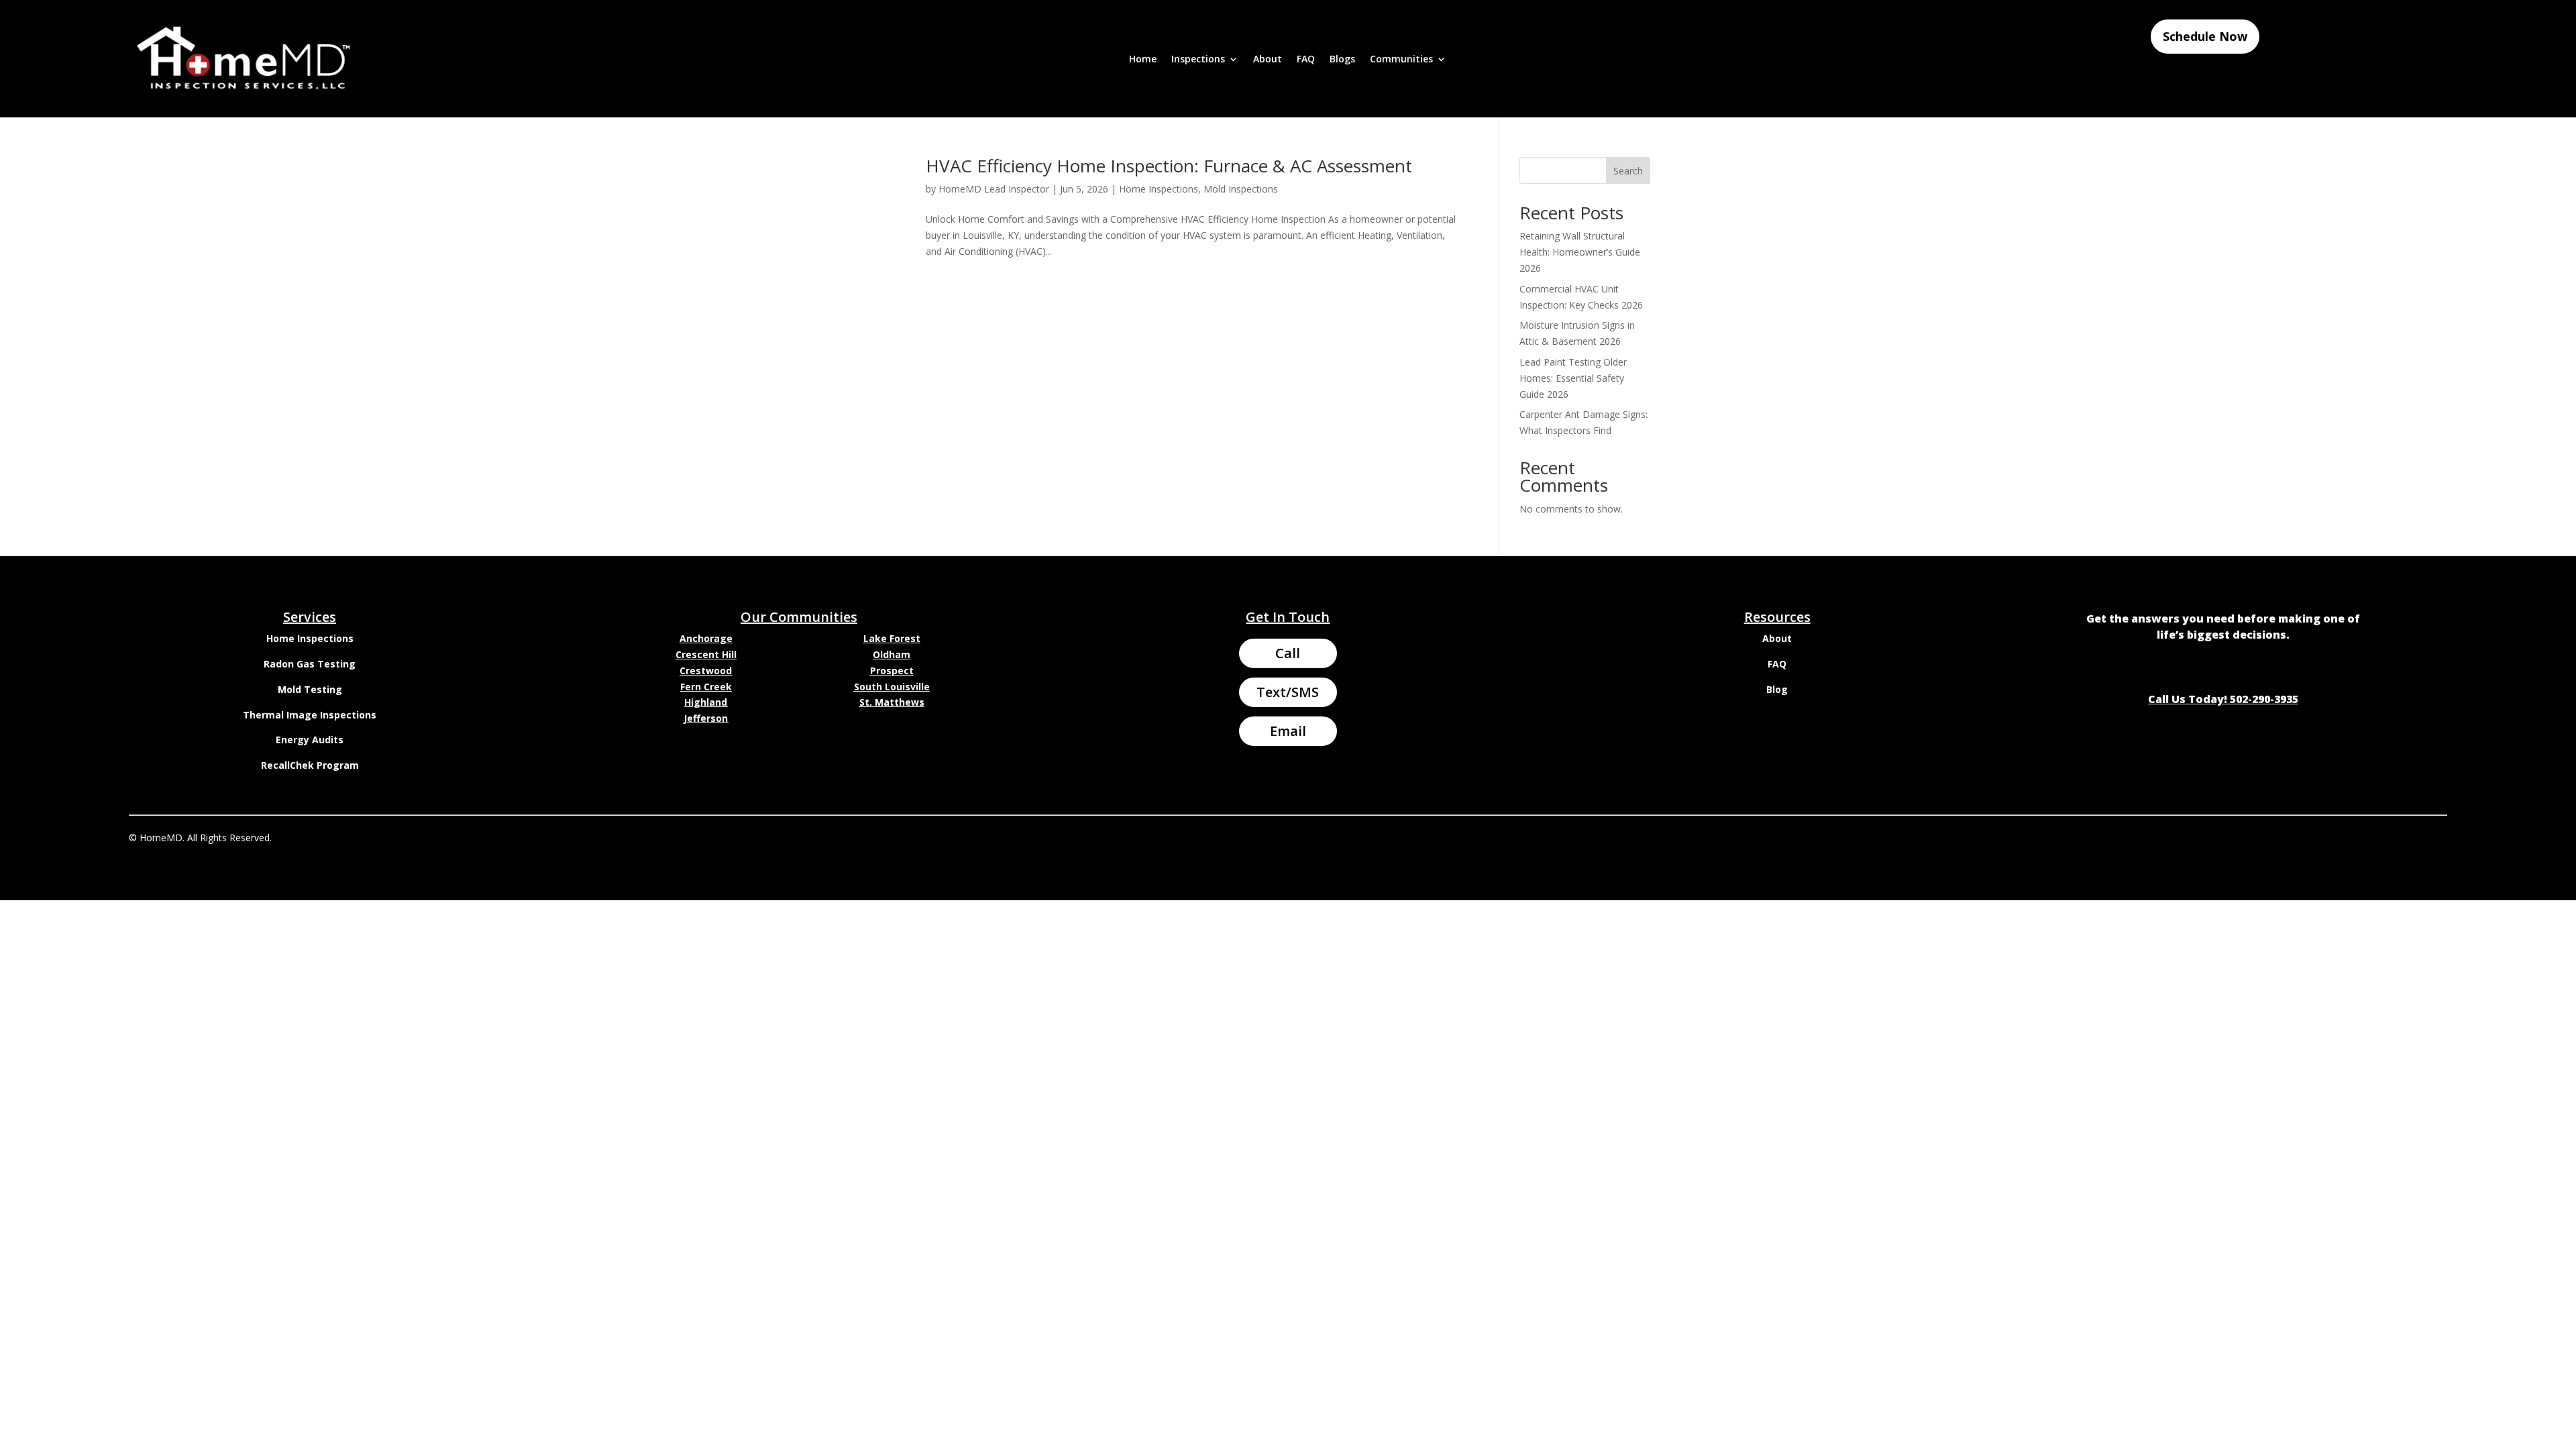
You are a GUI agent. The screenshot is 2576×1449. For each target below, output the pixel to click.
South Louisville (892, 687)
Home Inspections (1159, 189)
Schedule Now (2205, 36)
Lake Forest (892, 638)
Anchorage (706, 638)
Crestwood (706, 670)
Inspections (1198, 60)
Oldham (892, 654)
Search (1628, 171)
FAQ (1306, 60)
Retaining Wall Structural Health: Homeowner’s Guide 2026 (1580, 252)
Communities (1401, 60)
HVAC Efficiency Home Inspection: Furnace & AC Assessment (1169, 166)
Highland (706, 702)
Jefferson (706, 718)
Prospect (892, 670)
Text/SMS (1288, 692)
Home (1143, 60)
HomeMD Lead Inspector (994, 189)
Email (1288, 731)
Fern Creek (706, 687)
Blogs (1342, 60)
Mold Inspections (1241, 189)
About (1268, 60)
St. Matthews (892, 702)
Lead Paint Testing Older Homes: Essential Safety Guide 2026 (1573, 378)
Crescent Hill (706, 654)
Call (1288, 653)
